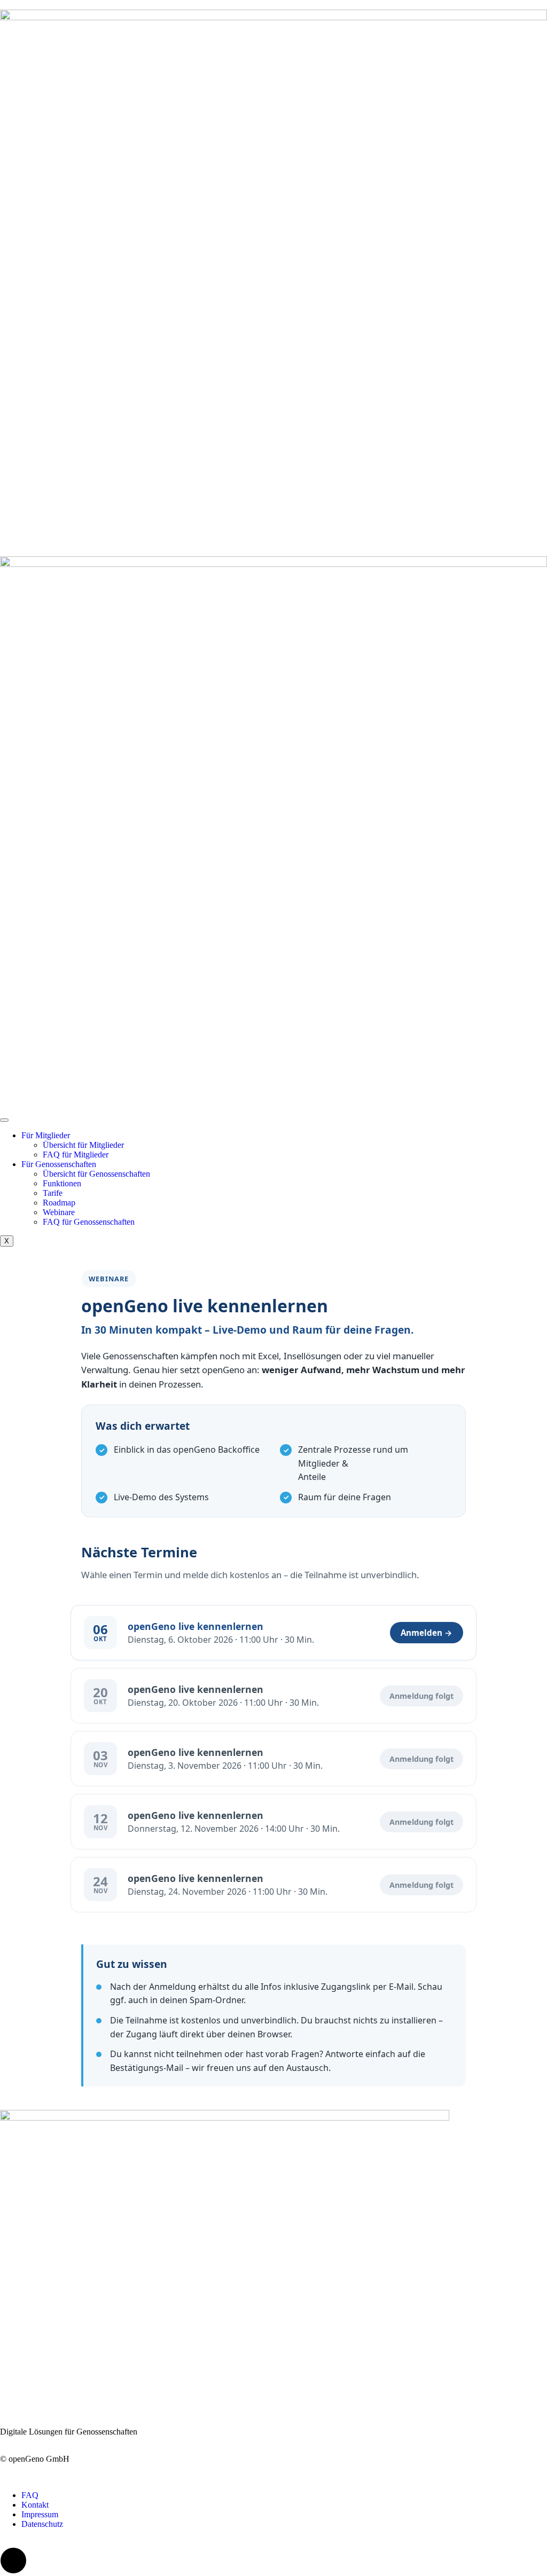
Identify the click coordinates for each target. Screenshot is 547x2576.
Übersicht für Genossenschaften (96, 1174)
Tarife (53, 1193)
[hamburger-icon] (4, 1120)
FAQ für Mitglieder (76, 1155)
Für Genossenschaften (59, 1164)
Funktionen (62, 1183)
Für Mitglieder (46, 1135)
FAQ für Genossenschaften (89, 1222)
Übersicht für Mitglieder (83, 1145)
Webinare (59, 1212)
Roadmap (59, 1203)
